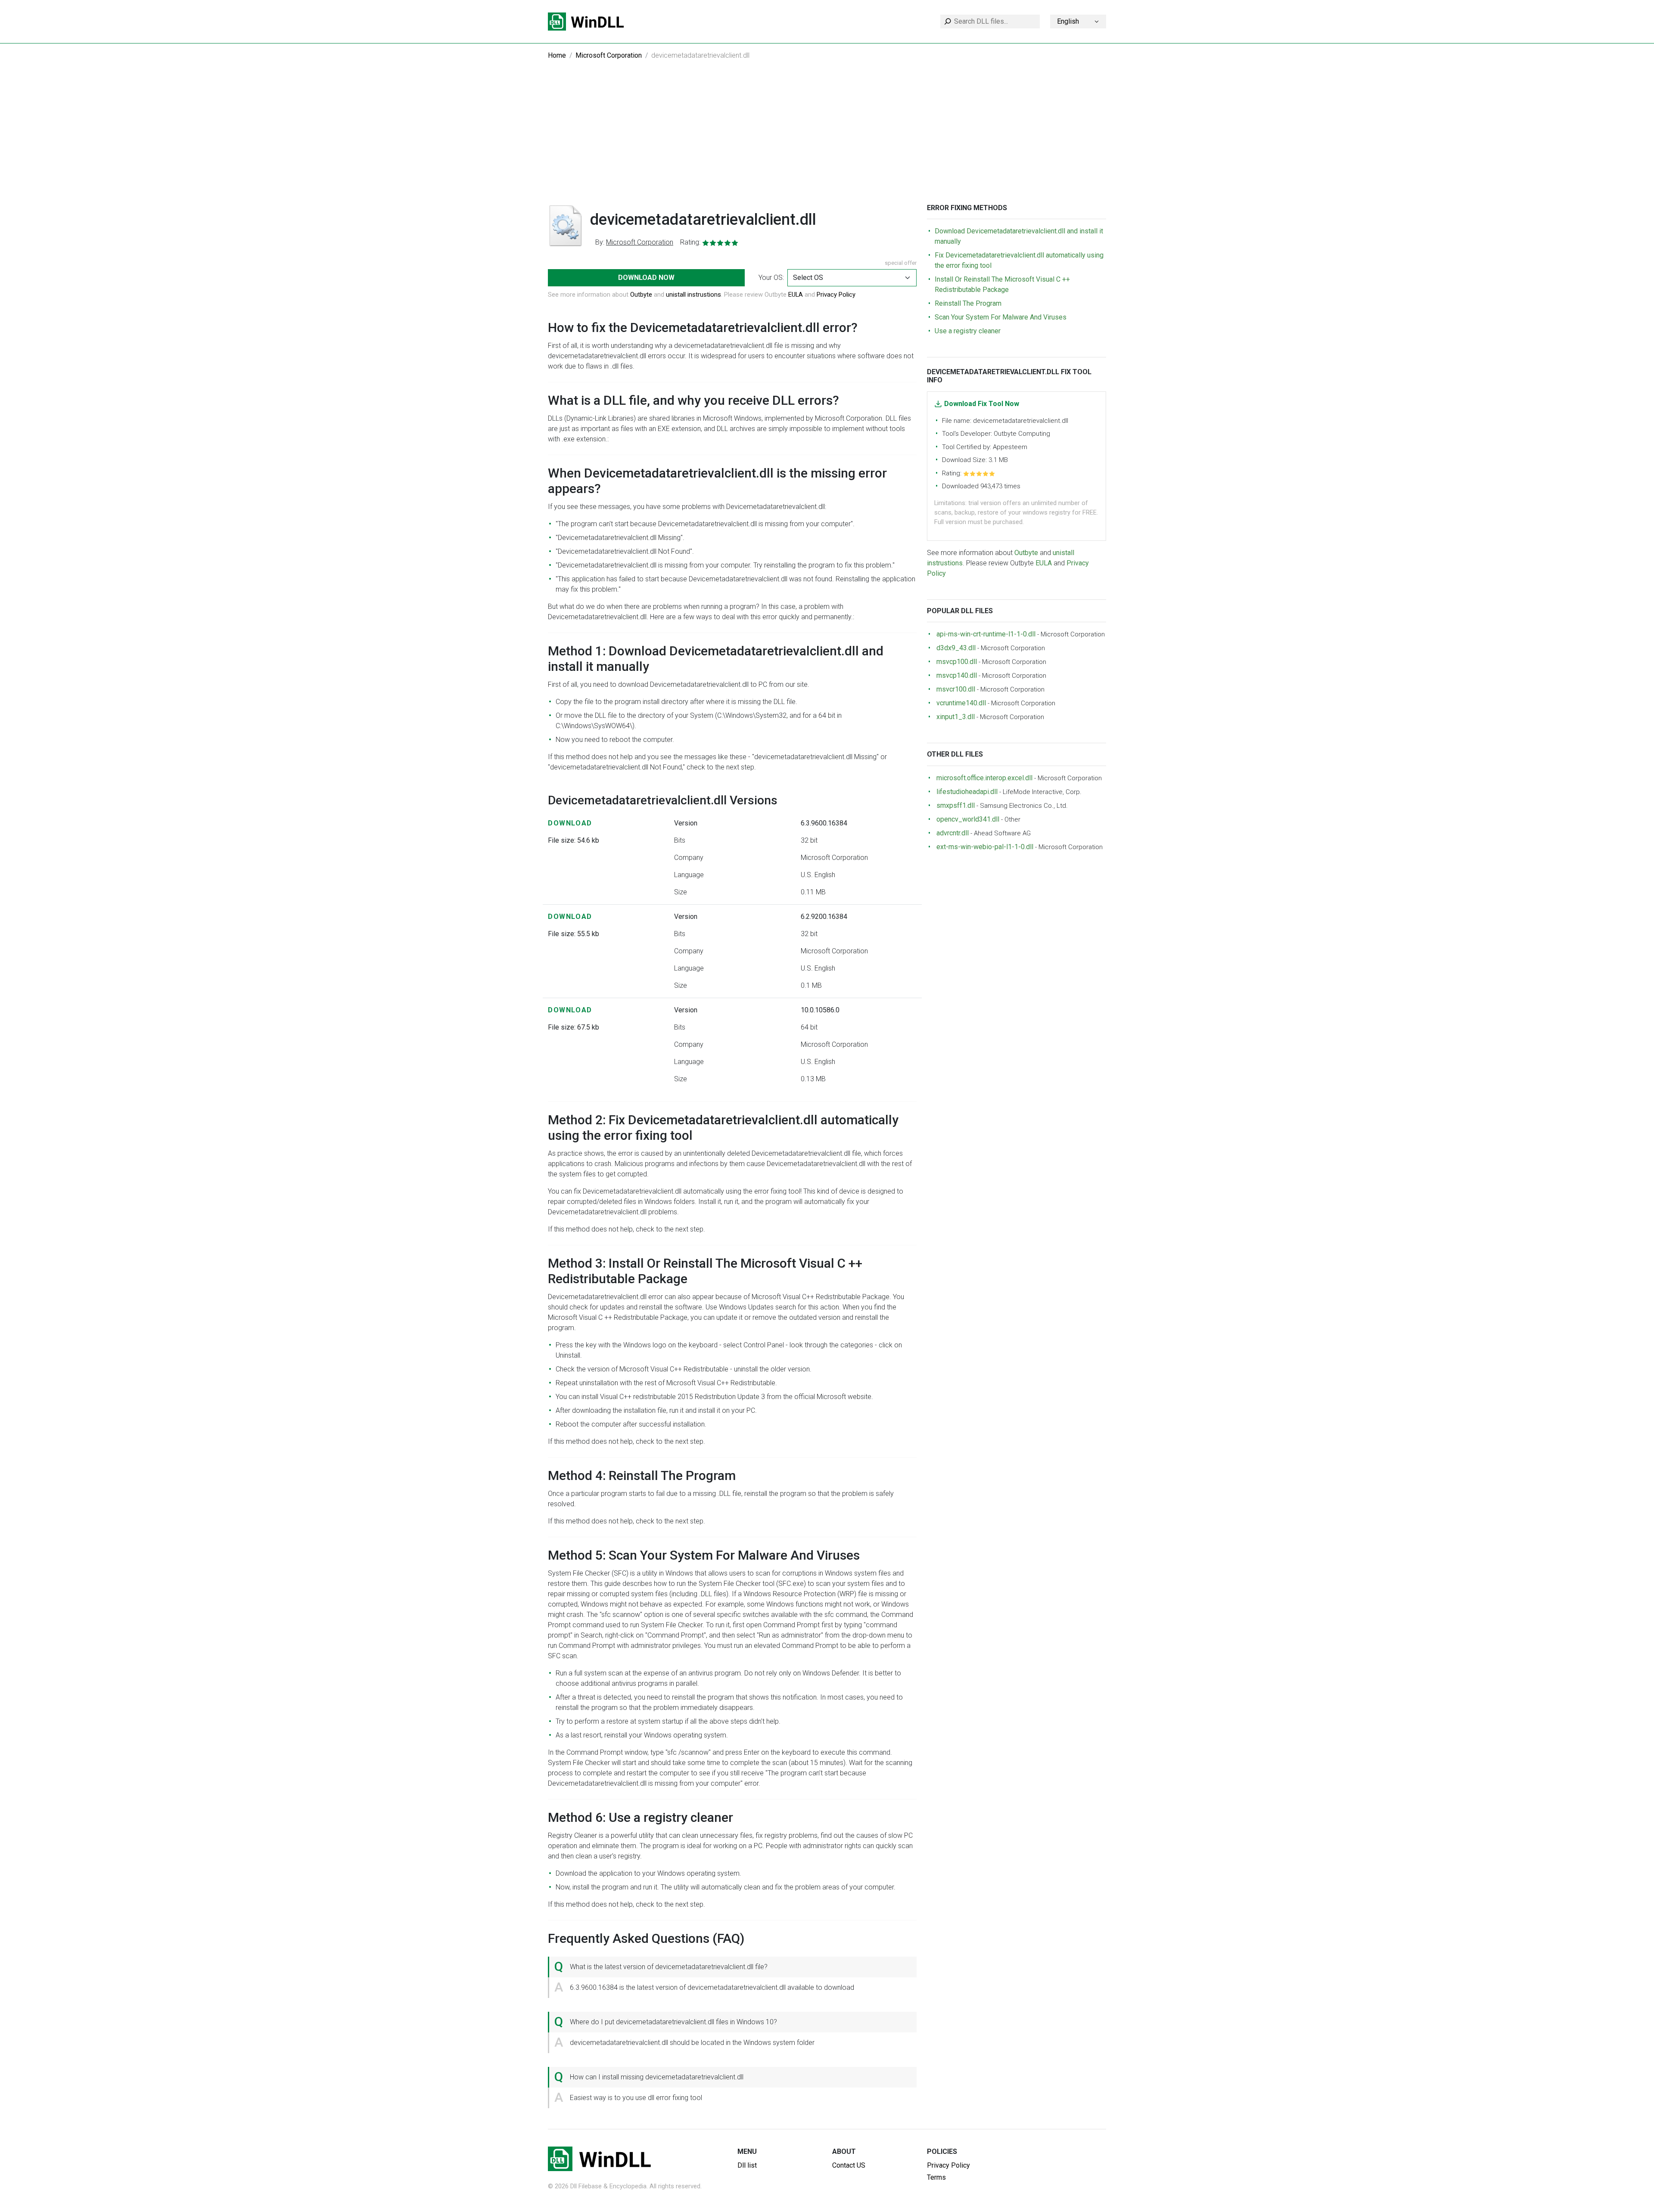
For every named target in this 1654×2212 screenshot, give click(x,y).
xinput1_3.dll (956, 717)
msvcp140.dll (957, 675)
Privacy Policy (836, 295)
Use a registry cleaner (968, 331)
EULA (796, 295)
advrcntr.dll (953, 833)
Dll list (747, 2165)
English (1068, 21)
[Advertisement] (827, 139)
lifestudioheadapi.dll (967, 792)
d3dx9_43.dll (956, 648)
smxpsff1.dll (956, 805)
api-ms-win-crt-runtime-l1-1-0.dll (986, 634)
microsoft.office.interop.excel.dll (984, 778)
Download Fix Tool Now (982, 404)
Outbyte (641, 295)
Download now (646, 278)
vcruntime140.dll (961, 703)
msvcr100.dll (956, 689)
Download (570, 823)
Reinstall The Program (968, 303)
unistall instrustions (693, 295)
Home (557, 55)
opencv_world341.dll (968, 819)
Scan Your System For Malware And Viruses (1001, 317)
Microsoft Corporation (609, 55)
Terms (936, 2177)
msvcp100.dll (957, 662)
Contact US (849, 2165)
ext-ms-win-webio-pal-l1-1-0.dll (985, 847)
